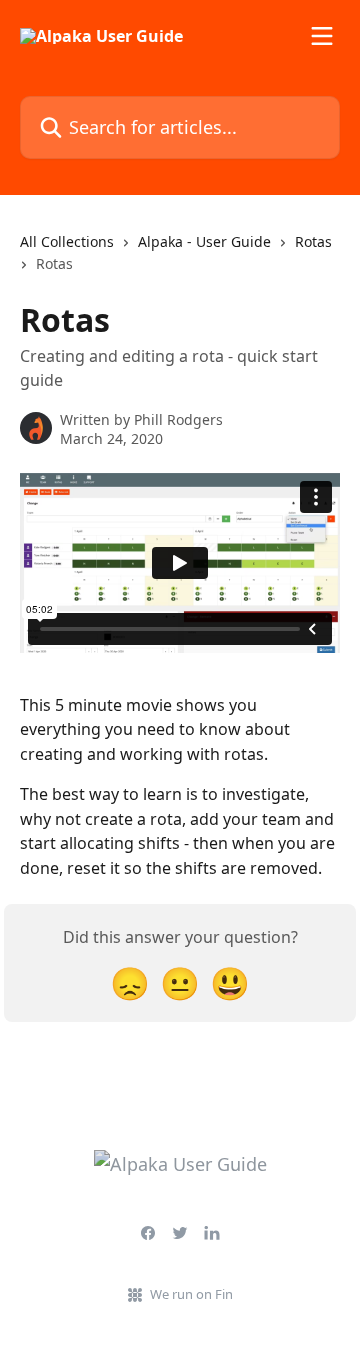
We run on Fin (191, 1294)
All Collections (67, 241)
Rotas (313, 241)
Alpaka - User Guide (204, 241)
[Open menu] (322, 36)
